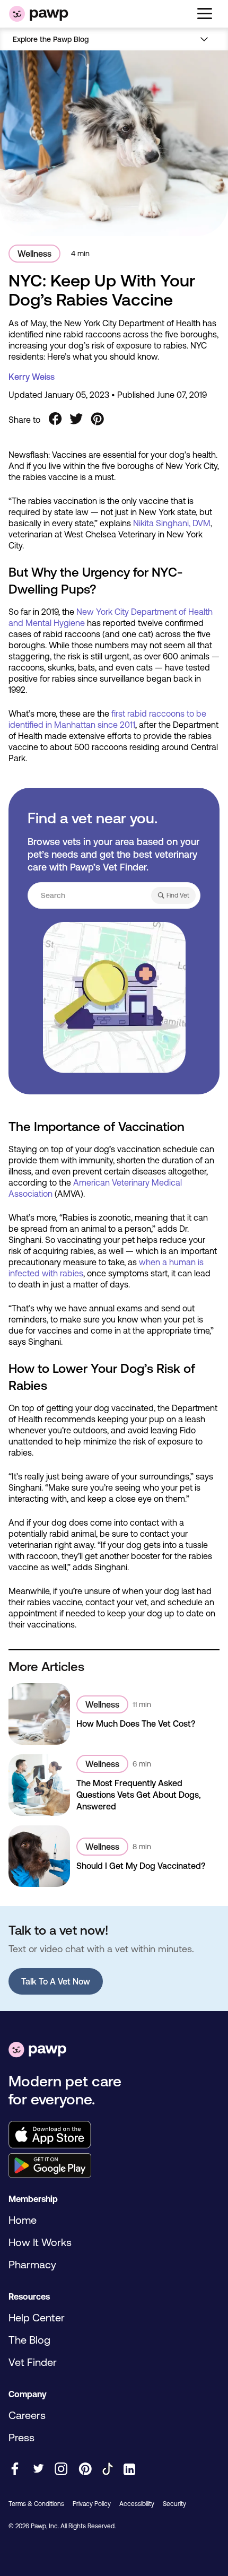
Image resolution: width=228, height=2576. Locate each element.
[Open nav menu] (205, 39)
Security (174, 2504)
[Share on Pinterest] (98, 420)
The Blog (29, 2340)
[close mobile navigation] (114, 52)
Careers (27, 2415)
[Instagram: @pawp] (61, 2470)
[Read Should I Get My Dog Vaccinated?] (39, 1856)
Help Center (37, 2317)
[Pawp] (39, 14)
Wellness (34, 254)
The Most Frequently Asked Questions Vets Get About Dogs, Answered (139, 1795)
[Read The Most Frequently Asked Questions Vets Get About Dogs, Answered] (39, 1785)
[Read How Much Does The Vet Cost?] (39, 1714)
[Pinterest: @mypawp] (85, 2470)
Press (21, 2437)
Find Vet (178, 895)
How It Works (40, 2242)
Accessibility (137, 2504)
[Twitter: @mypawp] (38, 2470)
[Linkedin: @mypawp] (129, 2470)
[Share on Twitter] (76, 420)
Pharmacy (32, 2264)
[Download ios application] (114, 2135)
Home (23, 2220)
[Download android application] (114, 2166)
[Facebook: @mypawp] (15, 2470)
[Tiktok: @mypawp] (108, 2470)
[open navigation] (205, 14)
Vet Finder (33, 2362)
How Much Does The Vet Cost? (136, 1724)
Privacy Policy (92, 2504)
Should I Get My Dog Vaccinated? (141, 1866)
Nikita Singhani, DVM (172, 523)
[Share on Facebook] (55, 420)
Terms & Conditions (36, 2504)
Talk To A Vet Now (56, 1981)
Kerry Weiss (32, 377)
